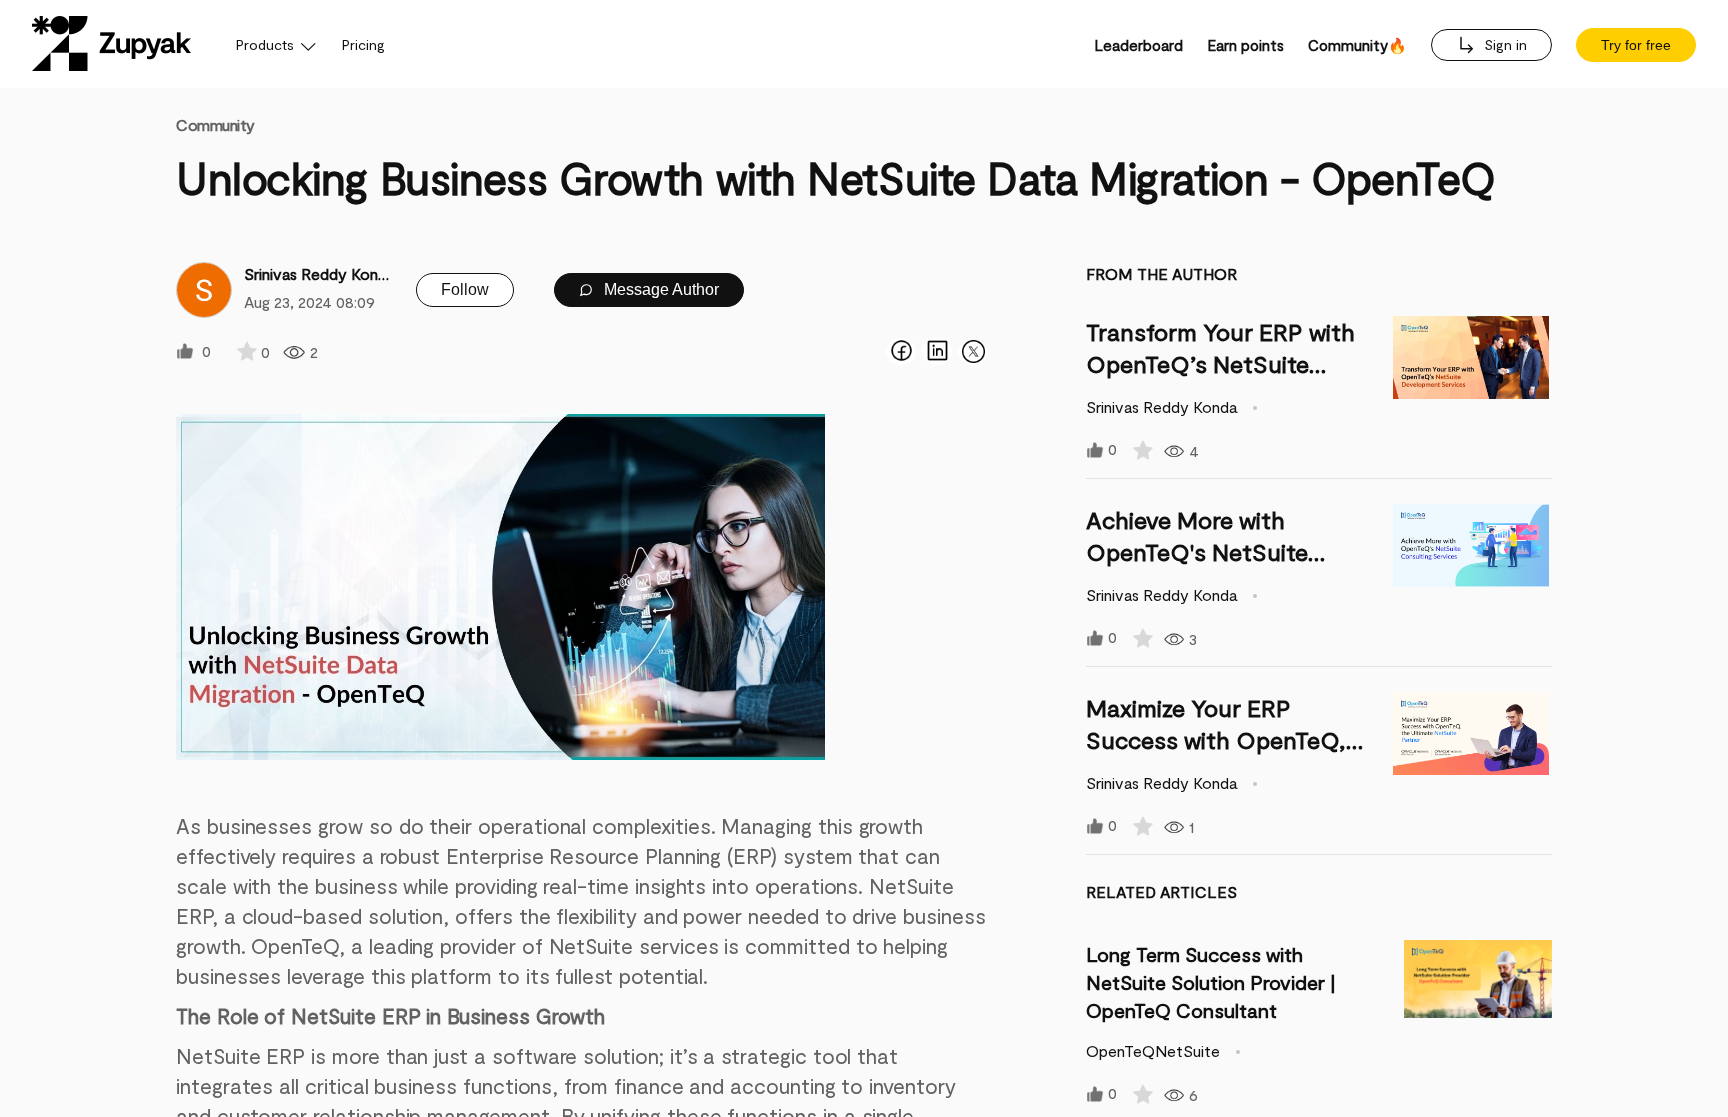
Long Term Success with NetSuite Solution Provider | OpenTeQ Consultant (1210, 982)
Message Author (659, 289)
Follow (465, 289)
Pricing (363, 44)
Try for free (1636, 45)
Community (215, 124)
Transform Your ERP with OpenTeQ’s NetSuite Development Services (1220, 363)
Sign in (1503, 44)
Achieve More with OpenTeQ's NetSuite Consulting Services (1197, 551)
